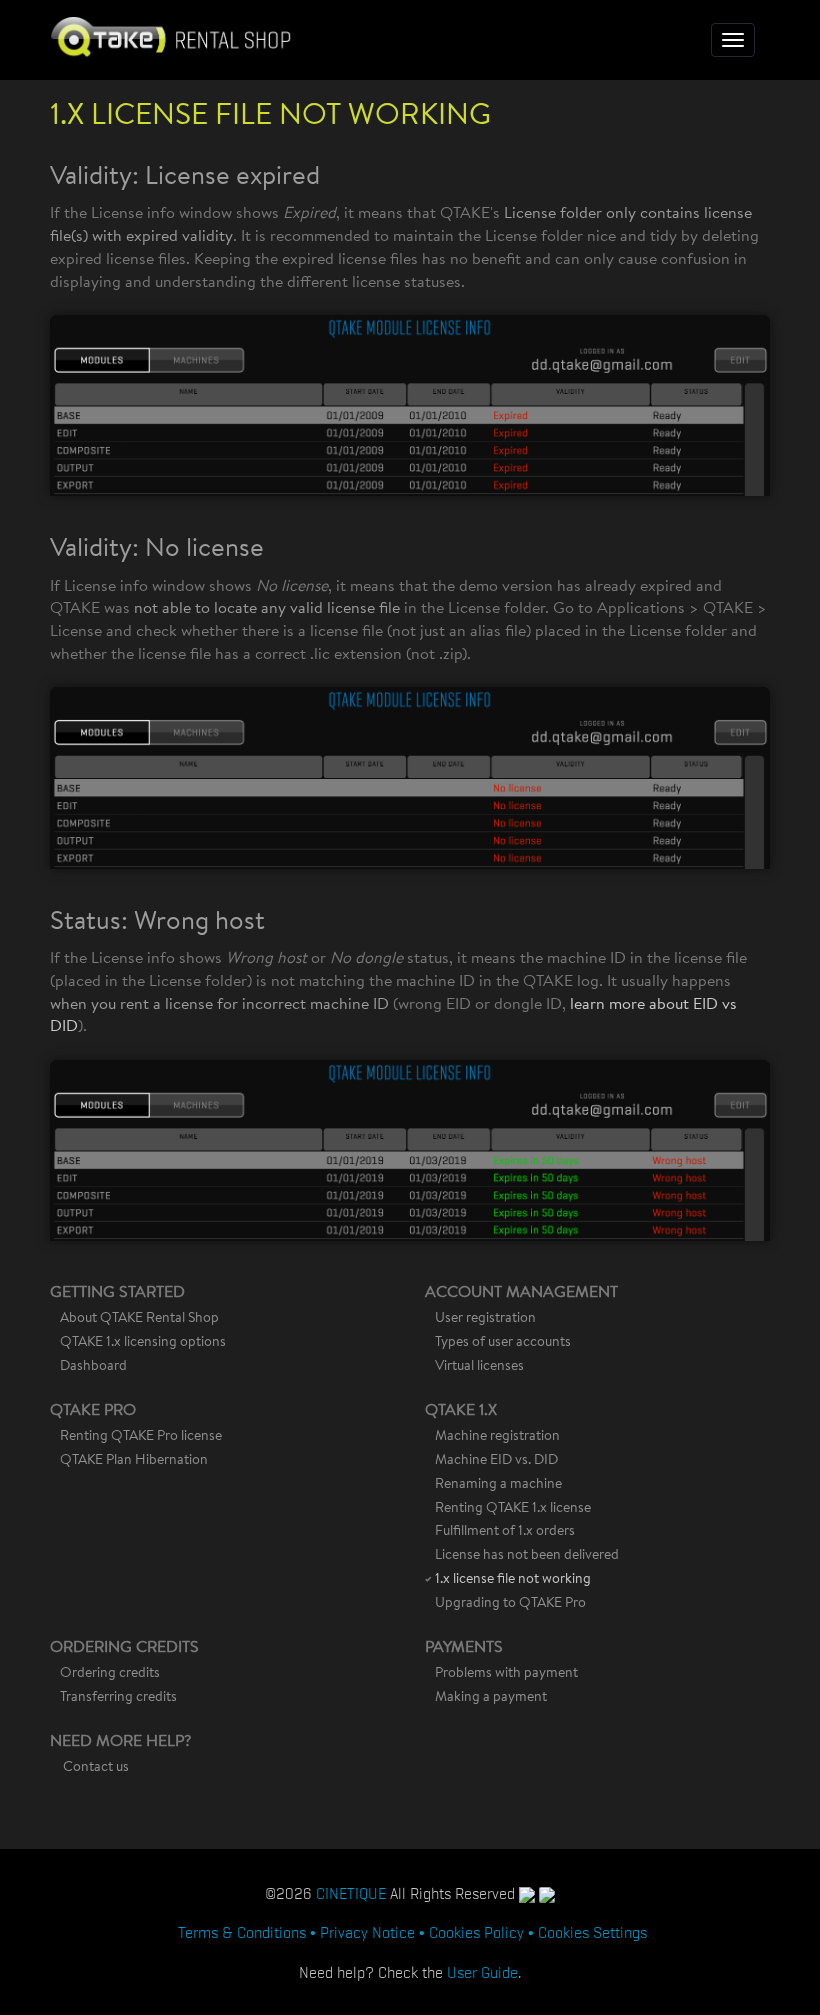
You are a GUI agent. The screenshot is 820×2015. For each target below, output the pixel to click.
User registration (485, 1319)
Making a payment (491, 1698)
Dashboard (93, 1367)
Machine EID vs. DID (496, 1461)
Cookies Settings (592, 1931)
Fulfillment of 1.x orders (505, 1532)
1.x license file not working (513, 1580)
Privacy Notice (367, 1931)
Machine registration (497, 1437)
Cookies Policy (476, 1931)
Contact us (96, 1768)
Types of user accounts (503, 1343)
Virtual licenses (479, 1367)
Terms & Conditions (242, 1931)
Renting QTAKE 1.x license (513, 1509)
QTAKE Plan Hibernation (134, 1461)
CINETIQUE (351, 1892)
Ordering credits (110, 1674)
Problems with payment (506, 1674)
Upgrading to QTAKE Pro (510, 1604)
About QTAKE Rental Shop (139, 1319)
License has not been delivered (527, 1556)
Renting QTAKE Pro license (141, 1437)
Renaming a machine (498, 1485)
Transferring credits (118, 1698)
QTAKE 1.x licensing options (143, 1343)
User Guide (482, 1971)
